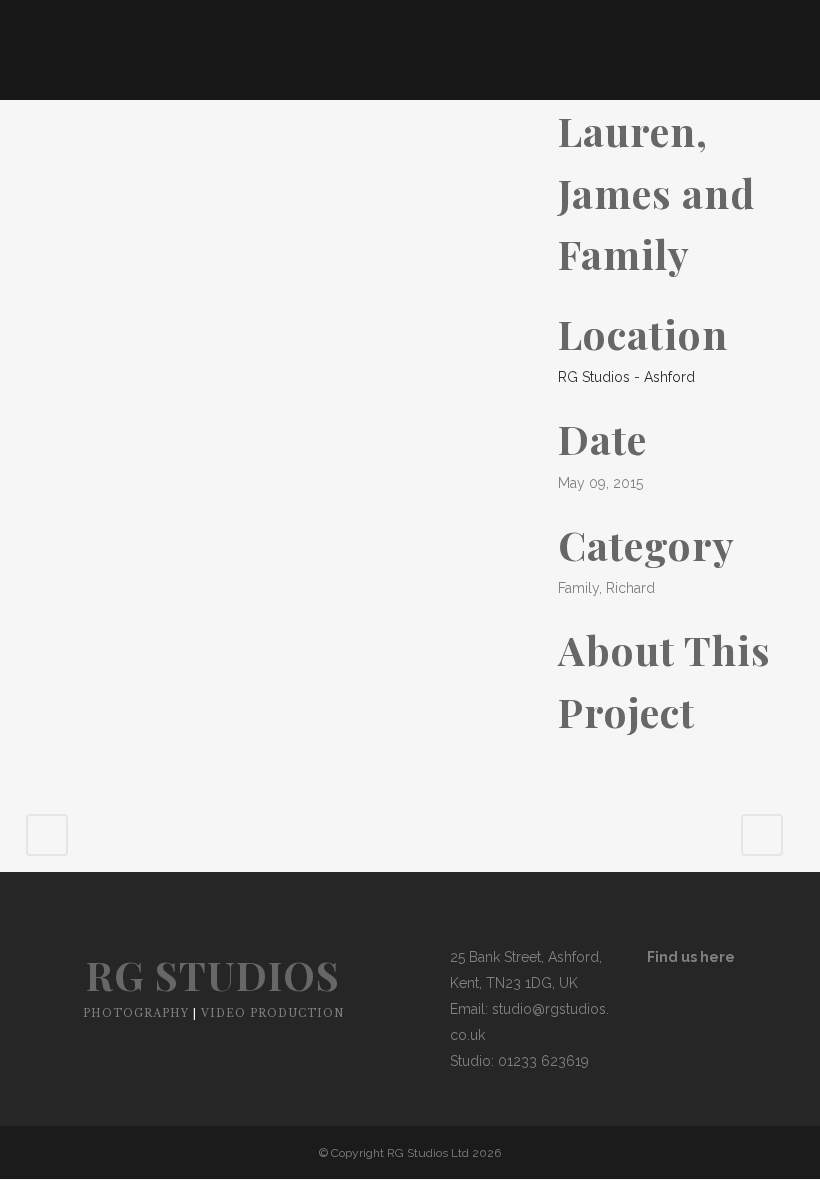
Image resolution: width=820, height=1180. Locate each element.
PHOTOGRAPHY (136, 1013)
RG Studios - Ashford (626, 377)
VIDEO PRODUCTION (272, 1013)
